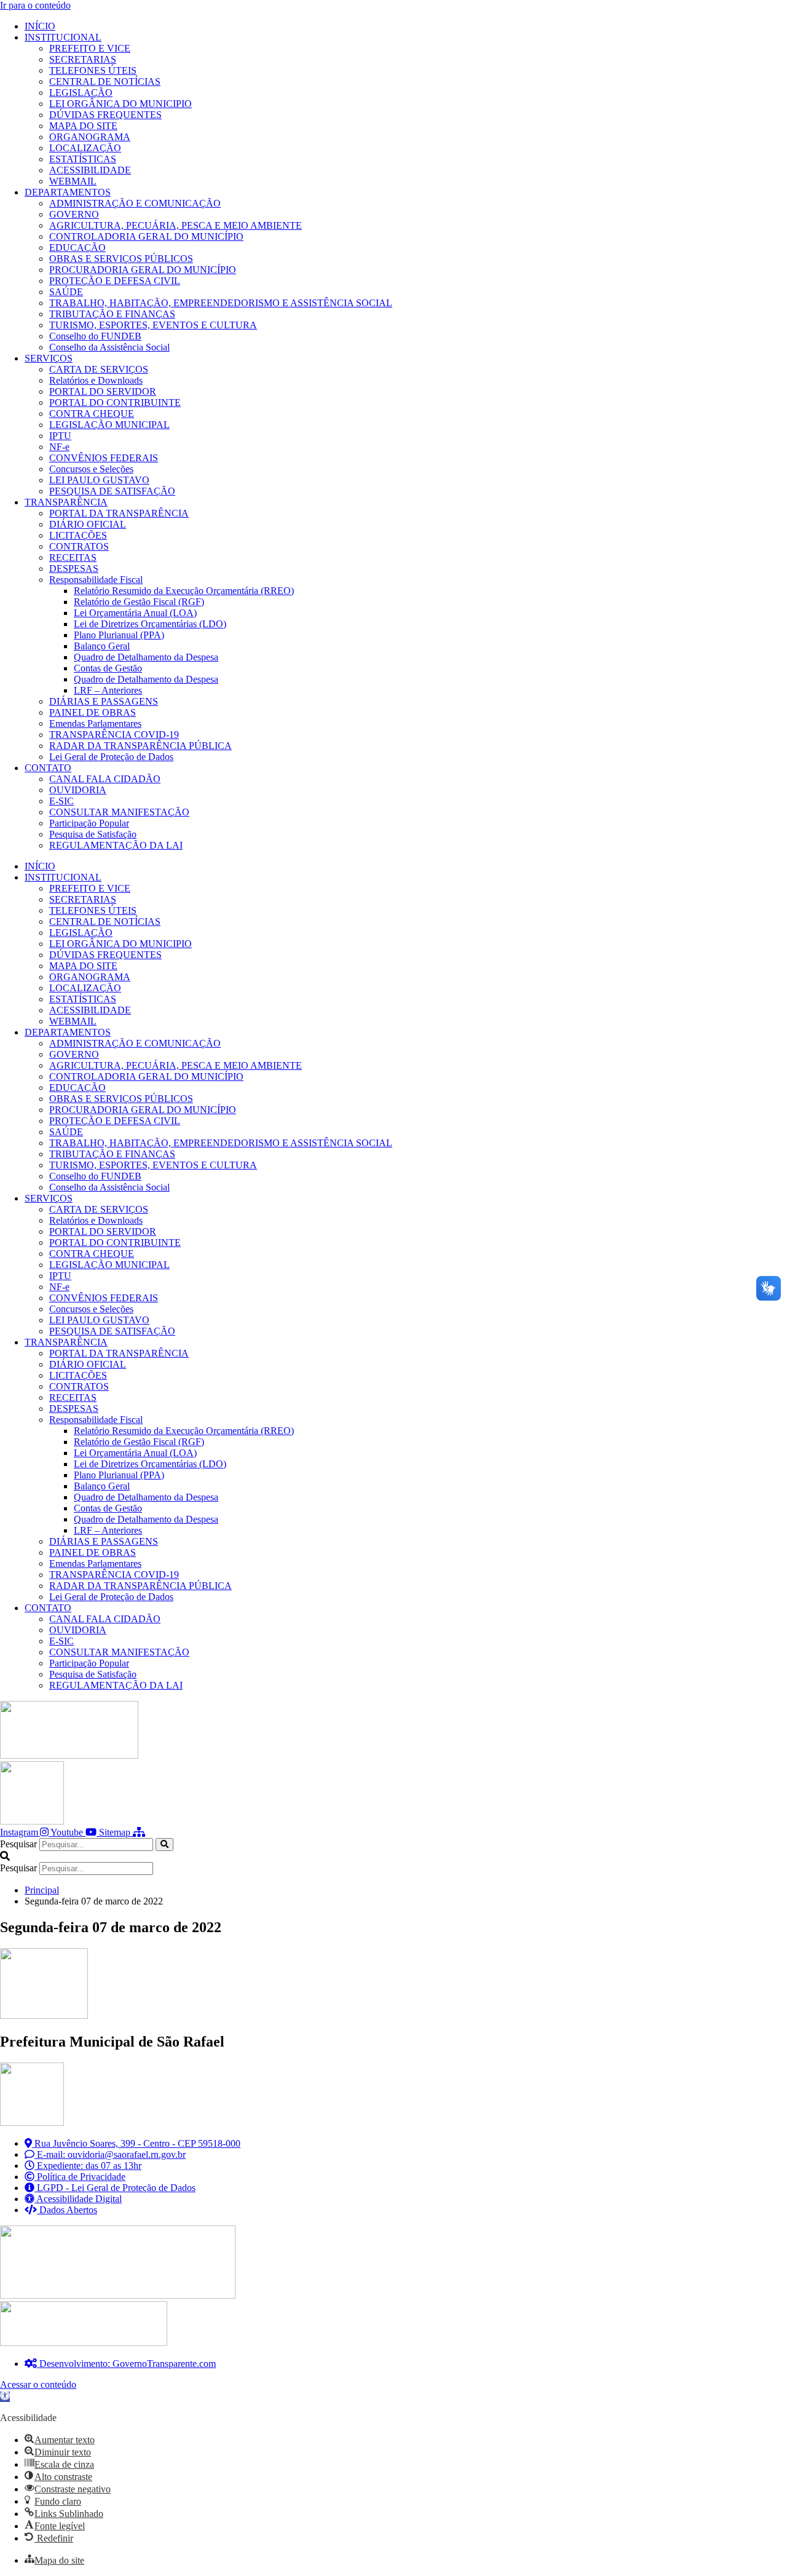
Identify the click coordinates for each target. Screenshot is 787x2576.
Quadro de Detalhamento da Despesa (146, 657)
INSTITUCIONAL (63, 37)
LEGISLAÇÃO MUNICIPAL (109, 425)
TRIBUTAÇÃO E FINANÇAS (112, 314)
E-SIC (61, 801)
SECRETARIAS (83, 59)
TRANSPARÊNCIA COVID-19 (114, 735)
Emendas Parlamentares (95, 723)
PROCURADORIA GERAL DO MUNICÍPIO (143, 270)
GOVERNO (74, 214)
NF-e (59, 447)
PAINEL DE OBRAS (93, 712)
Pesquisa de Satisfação (93, 834)
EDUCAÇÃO (77, 248)
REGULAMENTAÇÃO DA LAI (116, 845)
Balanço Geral (102, 646)
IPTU (60, 436)
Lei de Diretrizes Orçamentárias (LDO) (150, 624)
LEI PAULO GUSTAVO (99, 480)
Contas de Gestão (108, 668)
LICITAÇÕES (78, 535)
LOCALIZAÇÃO (85, 148)
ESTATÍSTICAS (83, 159)
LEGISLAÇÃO (81, 93)
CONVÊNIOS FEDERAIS (104, 458)
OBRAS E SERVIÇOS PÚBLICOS (121, 259)
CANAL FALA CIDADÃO (105, 779)
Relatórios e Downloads (96, 380)
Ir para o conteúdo (35, 5)
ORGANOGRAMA (90, 137)
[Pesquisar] (164, 1845)
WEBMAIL (73, 181)
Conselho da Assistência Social (109, 347)
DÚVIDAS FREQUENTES (105, 115)
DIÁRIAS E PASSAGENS (104, 701)
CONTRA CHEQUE (92, 414)
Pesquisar (18, 1844)
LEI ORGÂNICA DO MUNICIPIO (121, 104)
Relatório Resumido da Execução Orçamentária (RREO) (184, 591)
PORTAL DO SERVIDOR (103, 391)
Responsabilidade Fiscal (96, 580)
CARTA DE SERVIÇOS (99, 369)
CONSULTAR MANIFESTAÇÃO (119, 812)
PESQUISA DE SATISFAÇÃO (112, 491)
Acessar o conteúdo (38, 2384)
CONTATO (48, 768)
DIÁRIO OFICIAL (88, 524)
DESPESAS (74, 569)
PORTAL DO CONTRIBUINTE (115, 402)
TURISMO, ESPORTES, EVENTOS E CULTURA (153, 325)
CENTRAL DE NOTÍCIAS (105, 81)
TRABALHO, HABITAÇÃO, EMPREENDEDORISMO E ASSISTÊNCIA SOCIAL (221, 303)
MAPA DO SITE (83, 126)
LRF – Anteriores (108, 690)
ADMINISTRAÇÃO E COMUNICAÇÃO (135, 203)
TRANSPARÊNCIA (66, 502)
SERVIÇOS (49, 358)
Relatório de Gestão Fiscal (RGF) (139, 602)
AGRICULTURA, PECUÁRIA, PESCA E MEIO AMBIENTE (176, 225)
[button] (393, 1857)
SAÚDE (66, 292)
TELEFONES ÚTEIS (93, 70)
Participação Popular (89, 823)
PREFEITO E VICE (90, 48)
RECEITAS (73, 557)
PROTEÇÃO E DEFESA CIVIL (115, 281)
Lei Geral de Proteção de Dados (111, 757)
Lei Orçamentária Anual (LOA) (135, 613)
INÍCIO (40, 26)
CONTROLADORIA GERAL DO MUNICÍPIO (146, 236)
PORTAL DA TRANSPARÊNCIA (119, 513)
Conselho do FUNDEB (95, 336)
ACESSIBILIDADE (90, 170)
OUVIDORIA (78, 790)
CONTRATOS (79, 546)
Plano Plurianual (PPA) (119, 635)
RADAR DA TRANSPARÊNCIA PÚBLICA (140, 746)
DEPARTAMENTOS (68, 192)
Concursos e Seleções (91, 469)
